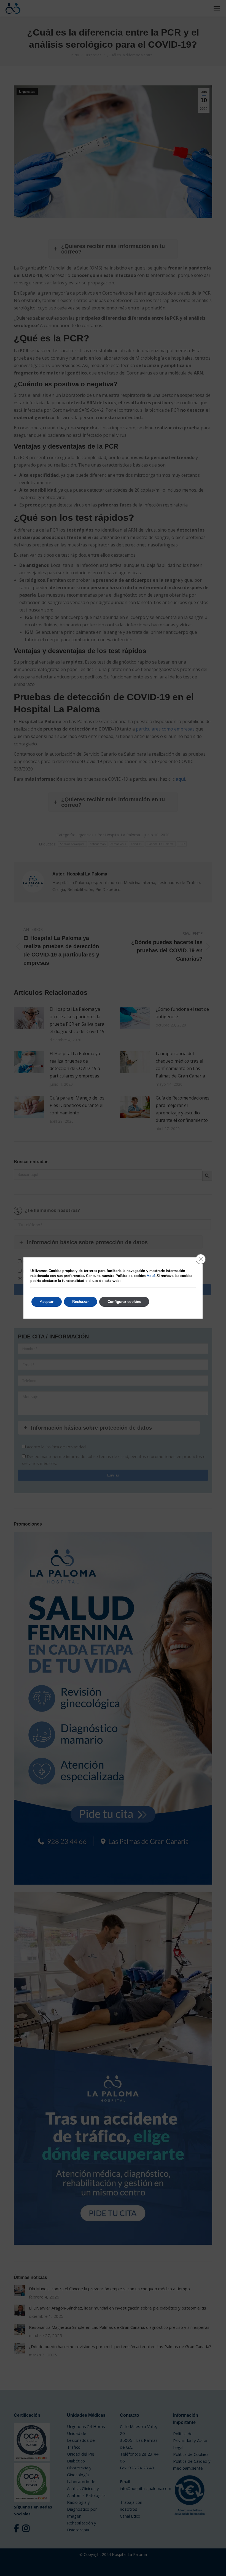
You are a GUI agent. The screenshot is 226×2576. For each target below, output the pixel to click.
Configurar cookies (124, 1302)
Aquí (151, 1276)
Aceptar (47, 1302)
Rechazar (80, 1302)
